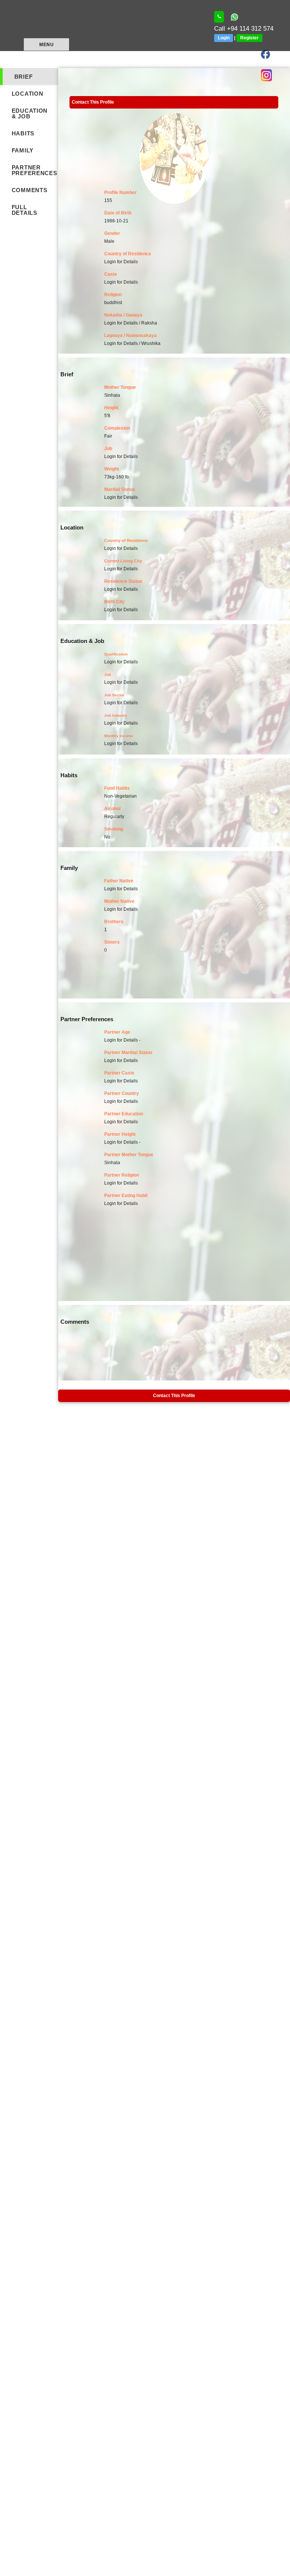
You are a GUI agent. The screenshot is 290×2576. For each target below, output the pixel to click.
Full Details (25, 210)
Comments (30, 190)
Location (28, 94)
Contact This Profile (93, 102)
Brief (24, 77)
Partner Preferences (35, 170)
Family (23, 150)
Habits (23, 133)
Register (249, 38)
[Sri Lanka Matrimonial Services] (219, 17)
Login (224, 38)
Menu (46, 45)
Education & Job (30, 113)
